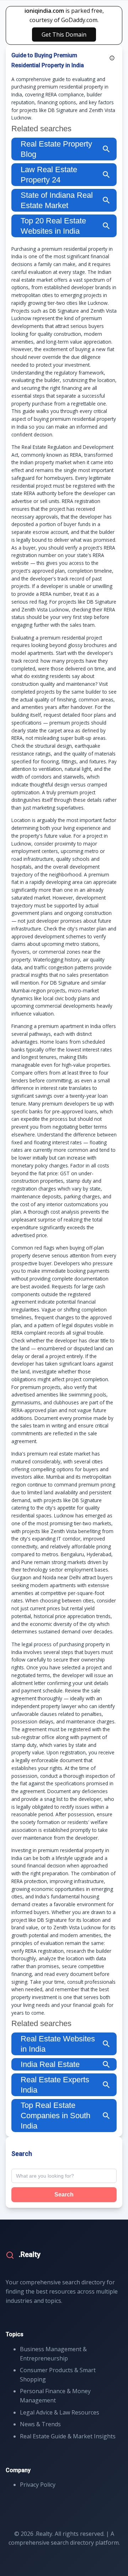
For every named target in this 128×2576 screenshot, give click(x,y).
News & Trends (40, 2424)
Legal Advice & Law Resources (60, 2412)
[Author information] (112, 58)
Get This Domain (64, 35)
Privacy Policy (38, 2485)
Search (64, 2195)
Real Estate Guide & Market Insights (68, 2436)
